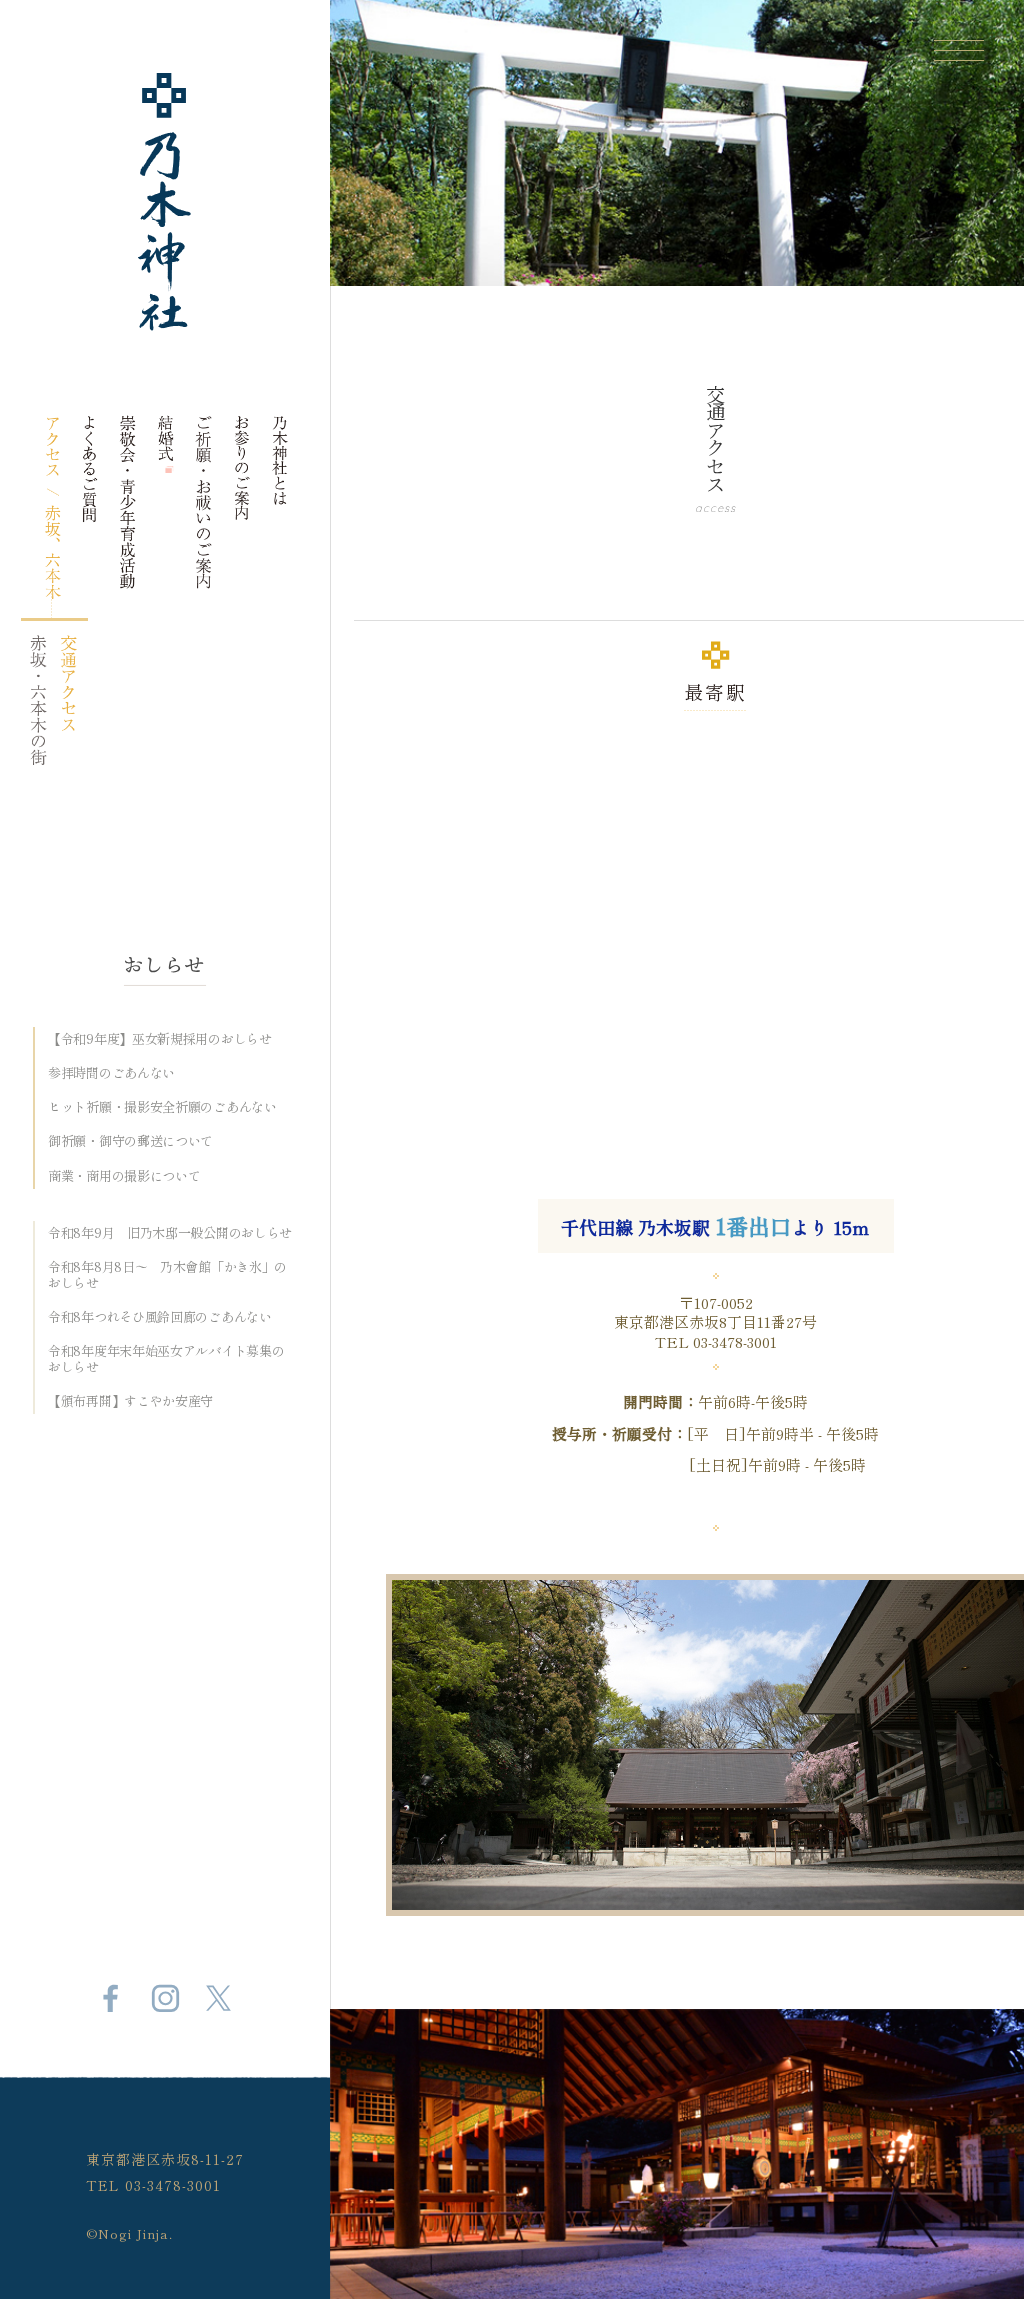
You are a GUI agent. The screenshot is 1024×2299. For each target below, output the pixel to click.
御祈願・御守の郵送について (130, 1141)
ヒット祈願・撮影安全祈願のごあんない (162, 1107)
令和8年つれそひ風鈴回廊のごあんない (160, 1317)
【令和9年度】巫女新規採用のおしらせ (160, 1039)
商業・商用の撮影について (124, 1176)
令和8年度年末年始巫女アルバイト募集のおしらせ (166, 1358)
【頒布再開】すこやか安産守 (130, 1401)
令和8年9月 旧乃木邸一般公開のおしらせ (170, 1233)
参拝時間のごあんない (111, 1073)
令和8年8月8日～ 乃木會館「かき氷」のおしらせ (167, 1274)
